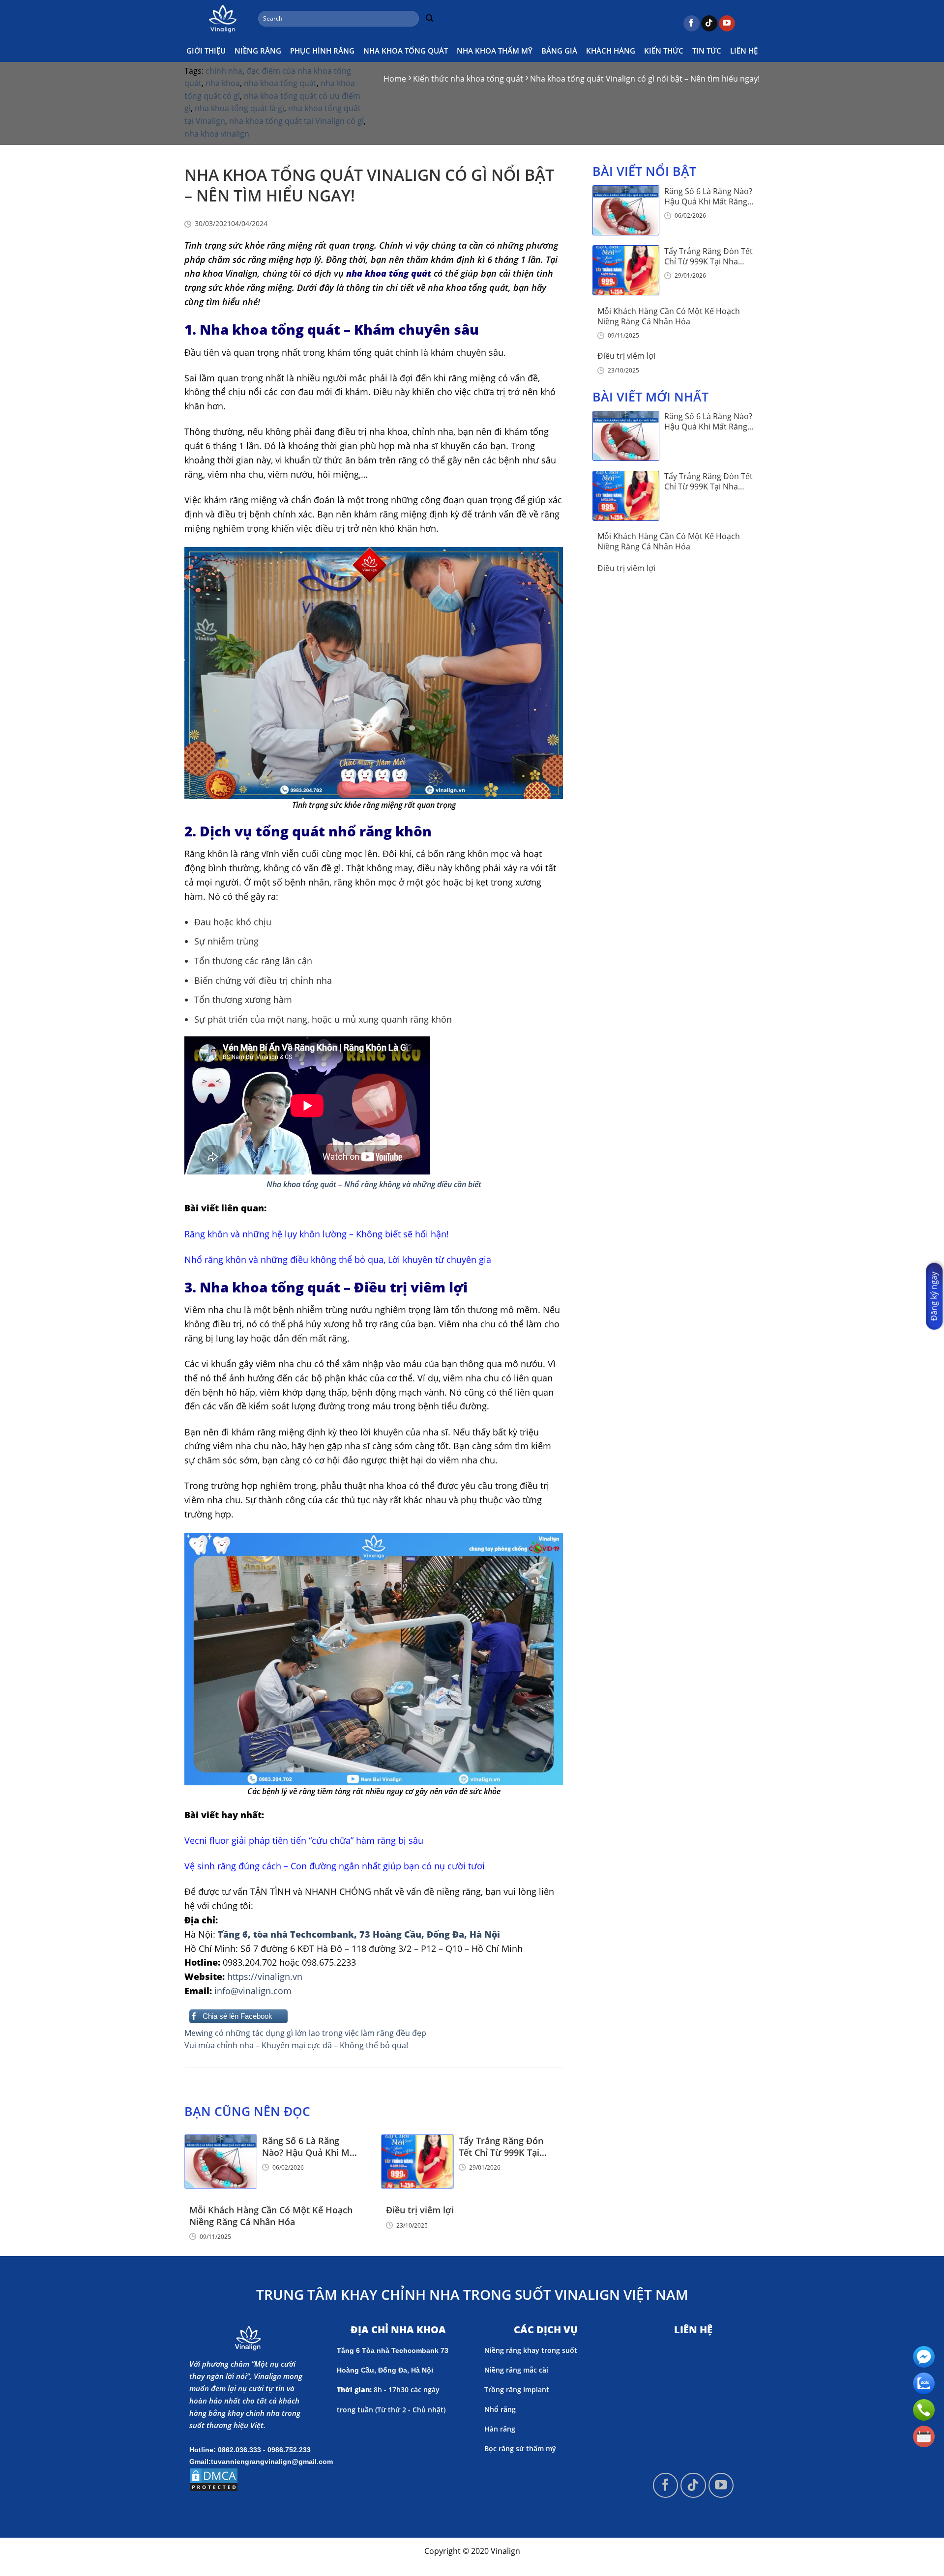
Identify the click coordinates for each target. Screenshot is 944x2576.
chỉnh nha (224, 71)
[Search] (429, 19)
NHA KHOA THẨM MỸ (495, 51)
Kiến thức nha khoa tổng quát (468, 79)
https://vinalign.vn (265, 1976)
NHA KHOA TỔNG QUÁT (406, 51)
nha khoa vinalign (217, 134)
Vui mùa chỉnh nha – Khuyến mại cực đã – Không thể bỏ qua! (296, 2045)
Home (395, 79)
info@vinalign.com (253, 1991)
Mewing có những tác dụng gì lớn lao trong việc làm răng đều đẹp (305, 2033)
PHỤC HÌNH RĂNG (322, 51)
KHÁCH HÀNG (611, 51)
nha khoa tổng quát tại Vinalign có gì (296, 121)
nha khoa (223, 83)
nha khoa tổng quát (280, 83)
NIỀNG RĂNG (258, 51)
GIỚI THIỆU (206, 51)
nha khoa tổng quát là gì (239, 108)
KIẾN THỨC (664, 51)
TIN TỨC (707, 51)
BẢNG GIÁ (559, 51)
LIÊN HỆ (744, 51)
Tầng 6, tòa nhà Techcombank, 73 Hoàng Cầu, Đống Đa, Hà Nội (358, 1934)
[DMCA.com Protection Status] (214, 2479)
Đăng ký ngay (934, 1296)
